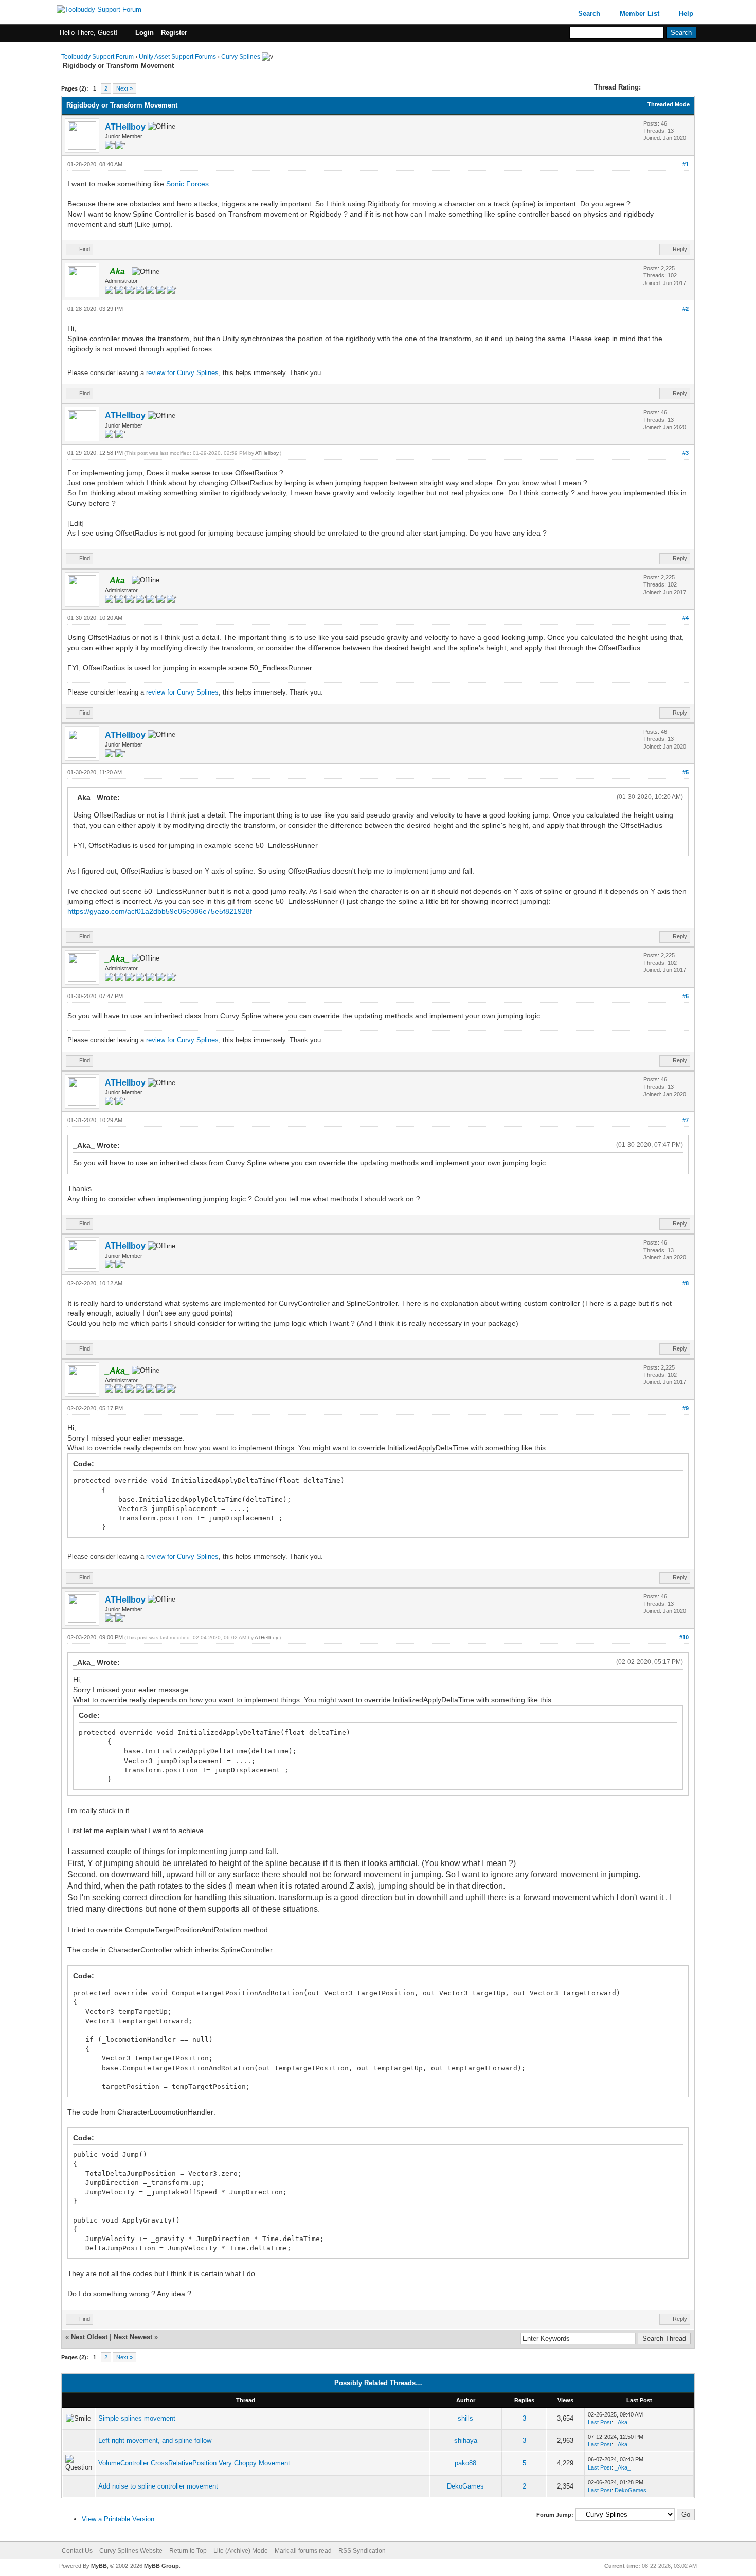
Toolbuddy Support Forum (97, 57)
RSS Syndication (362, 2551)
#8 (686, 1283)
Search (589, 14)
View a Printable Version (118, 2519)
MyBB (99, 2566)
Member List (640, 14)
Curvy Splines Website (131, 2551)
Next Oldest (89, 2337)
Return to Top (188, 2551)
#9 (686, 1408)
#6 (686, 996)
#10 (684, 1637)
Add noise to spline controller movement (158, 2486)
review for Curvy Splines (182, 373)
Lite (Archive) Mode (241, 2551)
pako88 (465, 2463)
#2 (686, 309)
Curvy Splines (241, 57)
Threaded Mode (669, 104)
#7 (686, 1120)
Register (174, 33)
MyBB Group (161, 2566)
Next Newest (133, 2337)
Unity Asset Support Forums (177, 57)
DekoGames (465, 2486)
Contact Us (77, 2551)
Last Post (600, 2422)
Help (686, 14)
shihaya (466, 2440)
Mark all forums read (303, 2551)
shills (465, 2418)
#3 (686, 453)
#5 (686, 772)
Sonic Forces (187, 184)
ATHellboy (125, 127)
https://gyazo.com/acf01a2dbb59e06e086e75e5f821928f (160, 911)
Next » (124, 88)
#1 (686, 164)
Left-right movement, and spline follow (155, 2440)
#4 (686, 618)
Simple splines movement (137, 2418)
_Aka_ (623, 2422)
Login (145, 33)
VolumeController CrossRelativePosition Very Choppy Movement (194, 2463)
